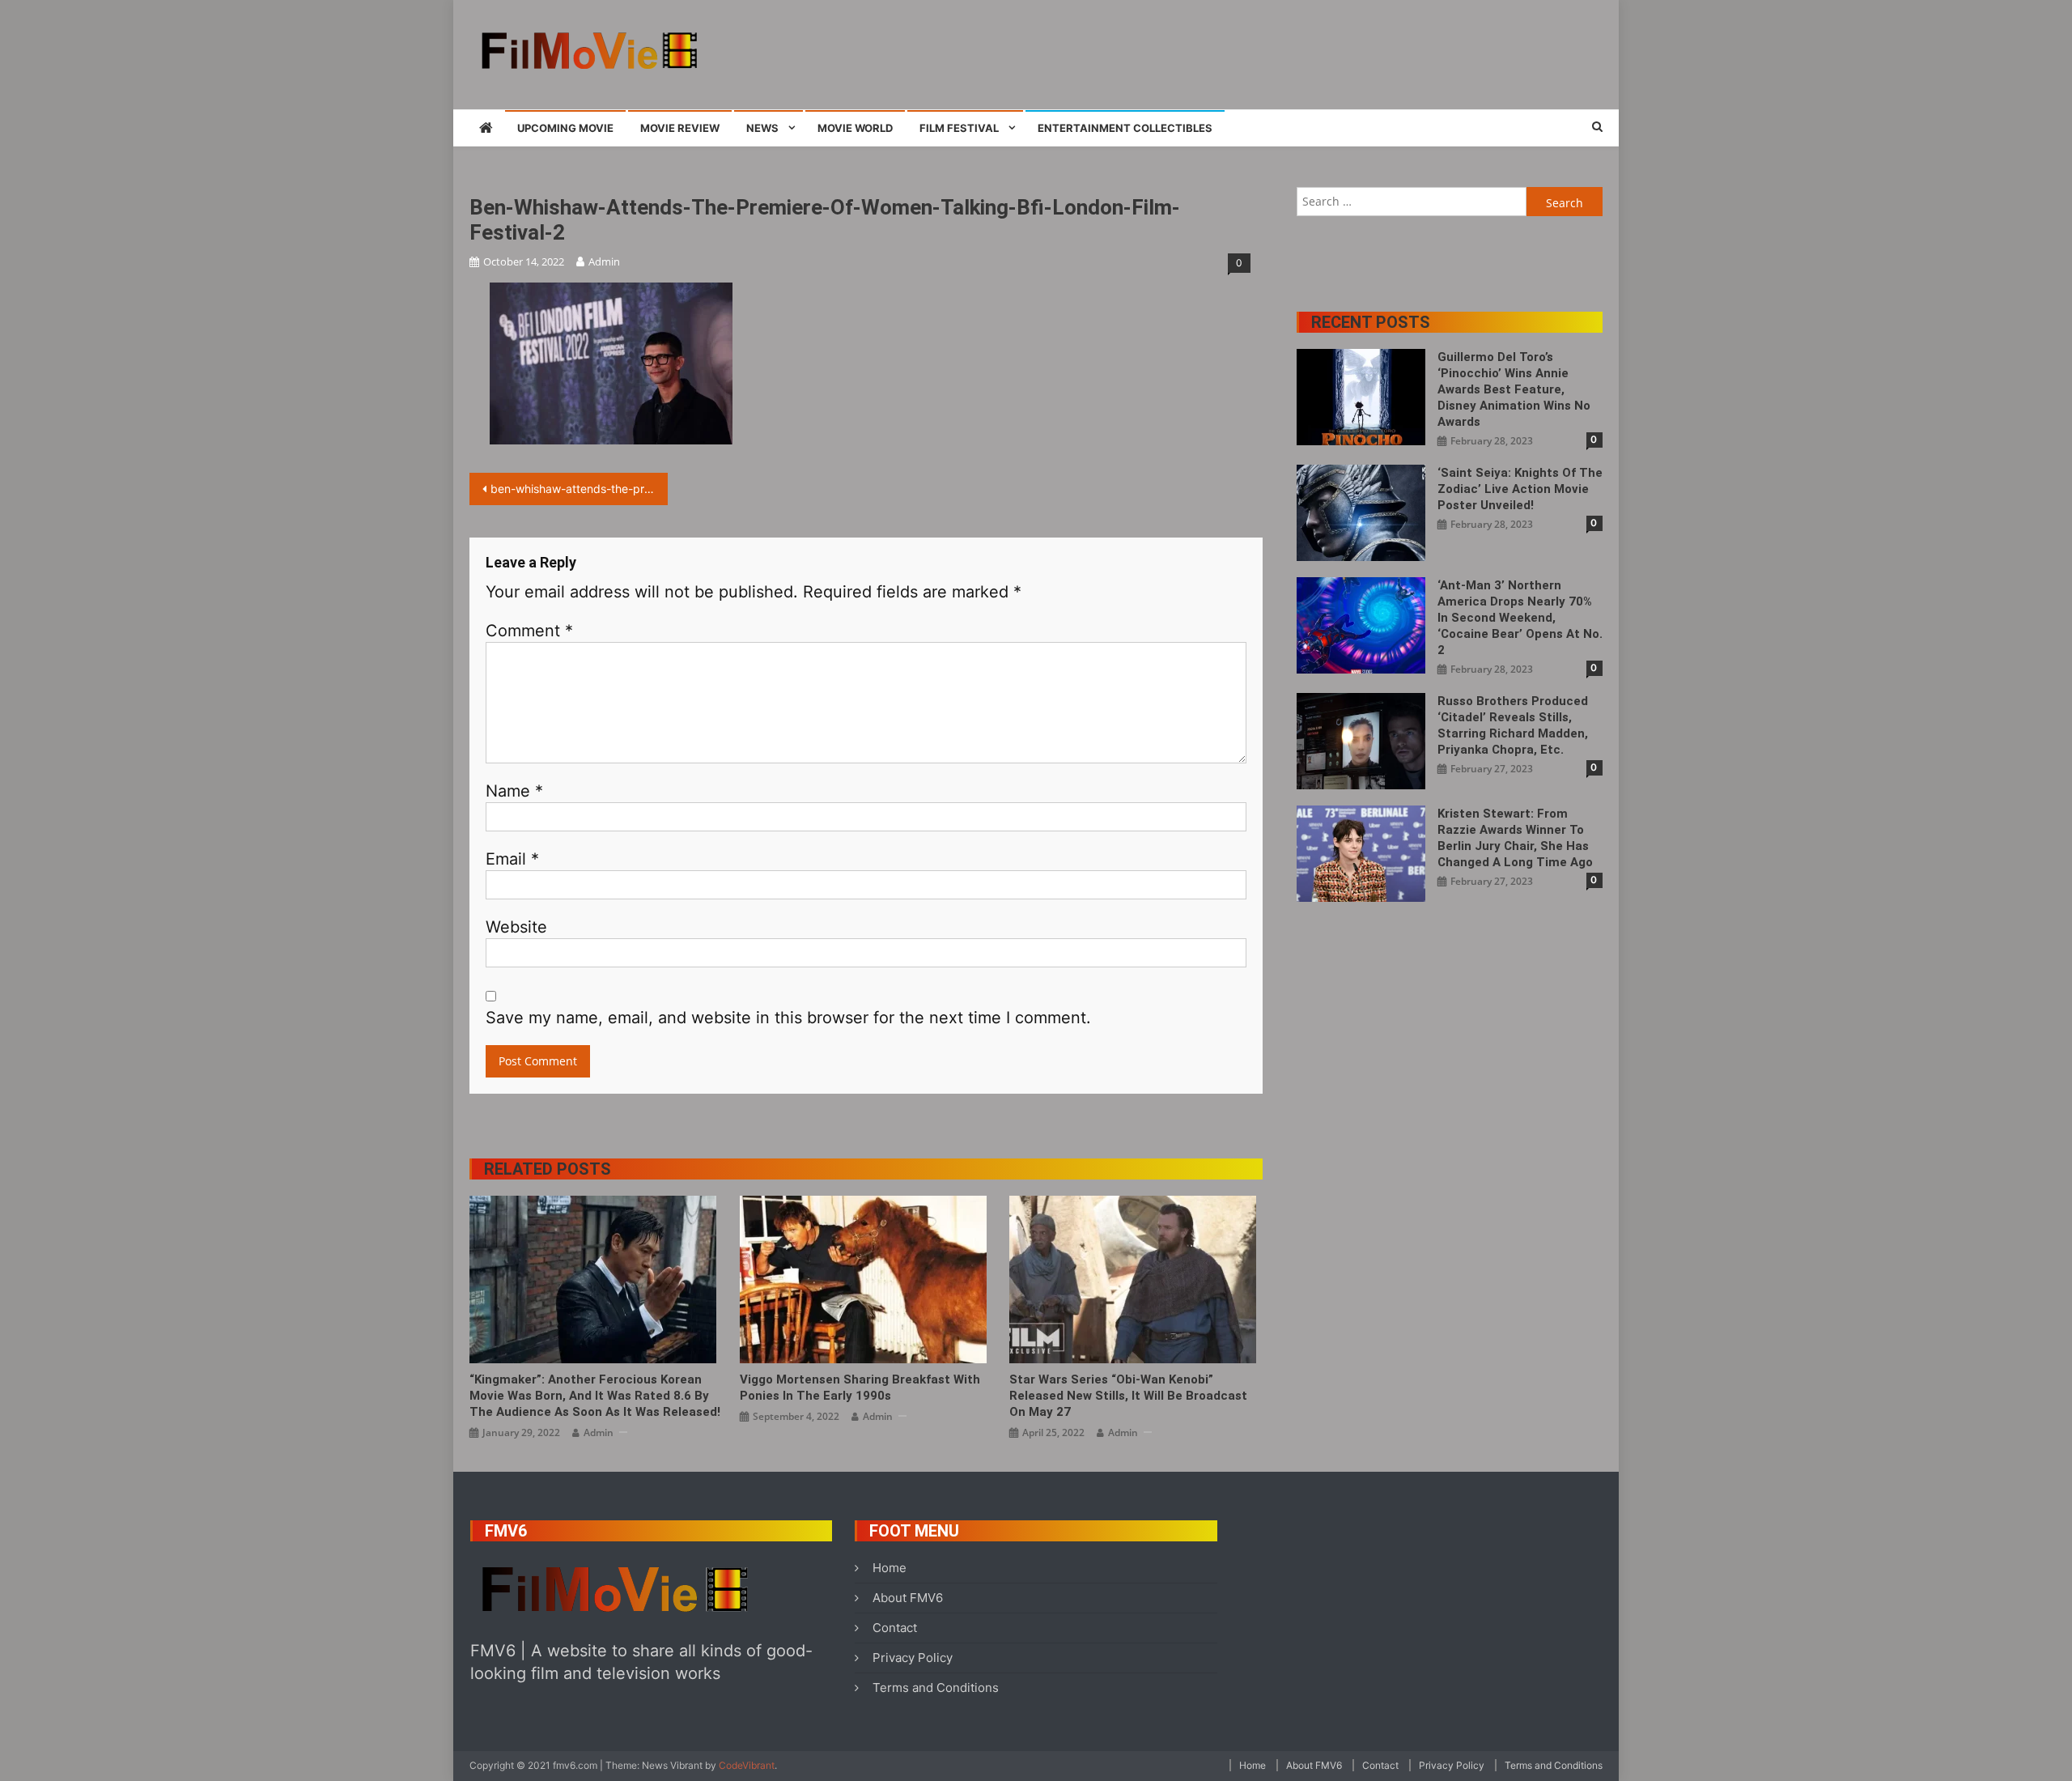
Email (512, 859)
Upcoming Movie (565, 128)
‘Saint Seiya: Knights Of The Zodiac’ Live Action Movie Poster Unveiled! (1520, 489)
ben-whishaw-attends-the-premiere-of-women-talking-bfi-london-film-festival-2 (579, 489)
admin (604, 261)
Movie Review (680, 128)
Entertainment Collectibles (1125, 128)
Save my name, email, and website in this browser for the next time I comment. (788, 1018)
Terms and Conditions (936, 1687)
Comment (529, 631)
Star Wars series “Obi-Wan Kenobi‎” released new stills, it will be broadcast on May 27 (1128, 1396)
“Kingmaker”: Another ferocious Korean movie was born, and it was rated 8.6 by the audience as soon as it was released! (595, 1396)
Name (514, 791)
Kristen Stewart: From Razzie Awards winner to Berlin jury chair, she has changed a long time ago (1515, 838)
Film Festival (959, 128)
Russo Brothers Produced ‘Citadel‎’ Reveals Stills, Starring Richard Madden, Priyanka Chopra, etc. (1513, 725)
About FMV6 (908, 1598)
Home (890, 1568)
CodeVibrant (747, 1765)
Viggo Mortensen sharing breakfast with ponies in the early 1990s (860, 1388)
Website (516, 927)
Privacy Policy (913, 1658)
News (762, 128)
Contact (895, 1628)
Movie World (855, 128)
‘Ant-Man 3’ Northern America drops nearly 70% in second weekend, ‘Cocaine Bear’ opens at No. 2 (1520, 618)
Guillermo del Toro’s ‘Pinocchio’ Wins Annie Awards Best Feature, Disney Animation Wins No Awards (1514, 389)
